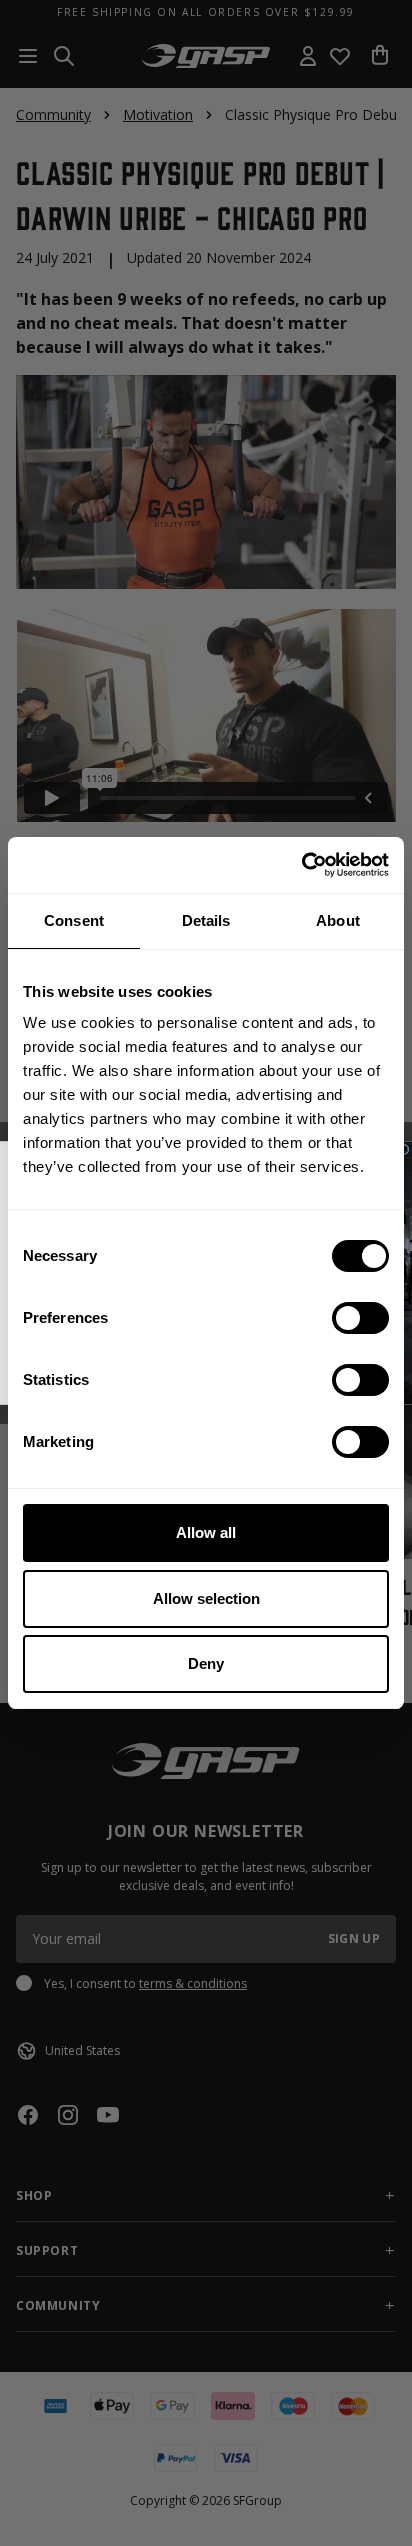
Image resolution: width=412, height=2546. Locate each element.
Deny (206, 1663)
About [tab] (338, 920)
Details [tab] (206, 920)
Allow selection (206, 1598)
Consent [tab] (74, 920)
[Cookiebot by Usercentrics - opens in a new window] (301, 865)
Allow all (206, 1532)
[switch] (360, 1318)
